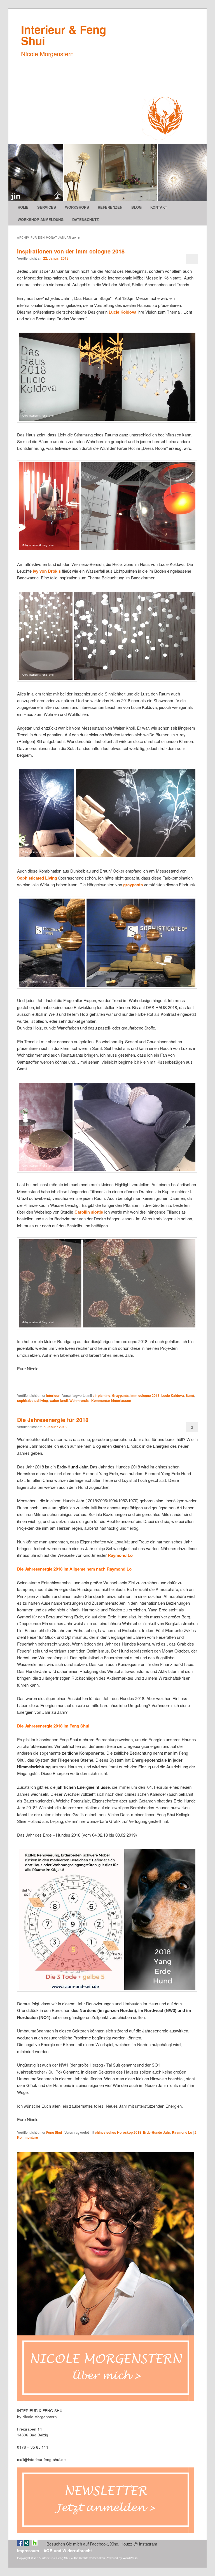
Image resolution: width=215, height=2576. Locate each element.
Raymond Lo (120, 1555)
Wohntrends (79, 1400)
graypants (134, 885)
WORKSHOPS (77, 207)
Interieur (53, 1395)
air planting (101, 1395)
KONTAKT (159, 207)
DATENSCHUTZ (86, 219)
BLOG (136, 207)
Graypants (120, 1395)
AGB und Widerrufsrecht (68, 2551)
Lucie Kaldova (173, 1395)
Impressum (28, 2551)
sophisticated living (32, 1400)
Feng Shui (54, 2132)
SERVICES (47, 207)
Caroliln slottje (89, 1212)
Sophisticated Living (37, 878)
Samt (190, 1395)
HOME (23, 207)
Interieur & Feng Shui (64, 35)
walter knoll (59, 1400)
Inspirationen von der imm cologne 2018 (71, 251)
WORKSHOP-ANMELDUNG (41, 219)
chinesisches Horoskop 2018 (118, 2132)
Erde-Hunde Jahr (157, 2132)
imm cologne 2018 (145, 1395)
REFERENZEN (110, 207)
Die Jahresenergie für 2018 (53, 1420)
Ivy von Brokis (47, 571)
